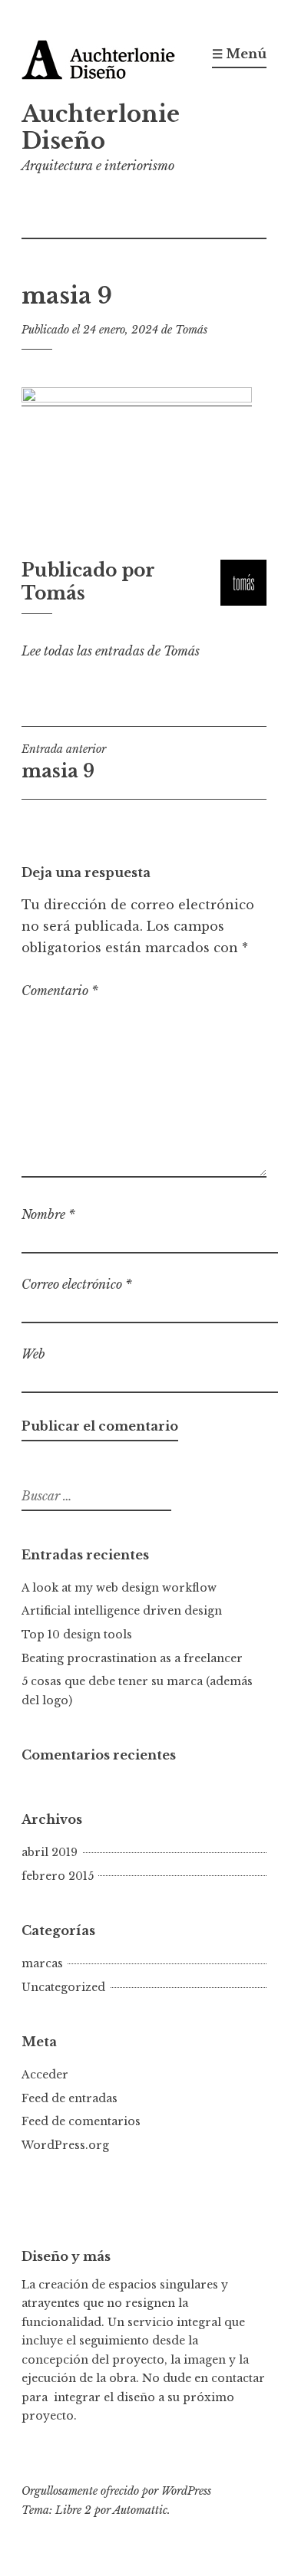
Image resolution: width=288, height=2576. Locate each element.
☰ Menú (239, 54)
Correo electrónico (77, 1284)
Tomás (191, 330)
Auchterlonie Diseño (101, 128)
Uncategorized (63, 1987)
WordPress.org (65, 2145)
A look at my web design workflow (119, 1588)
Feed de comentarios (81, 2121)
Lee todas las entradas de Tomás (111, 651)
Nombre (48, 1214)
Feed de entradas (70, 2098)
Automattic (140, 2510)
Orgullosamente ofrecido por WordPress (116, 2491)
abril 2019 (50, 1852)
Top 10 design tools (77, 1635)
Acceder (45, 2075)
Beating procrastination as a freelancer (132, 1658)
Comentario (60, 991)
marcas (42, 1963)
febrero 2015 (58, 1876)
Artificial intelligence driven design (122, 1611)
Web (33, 1354)
